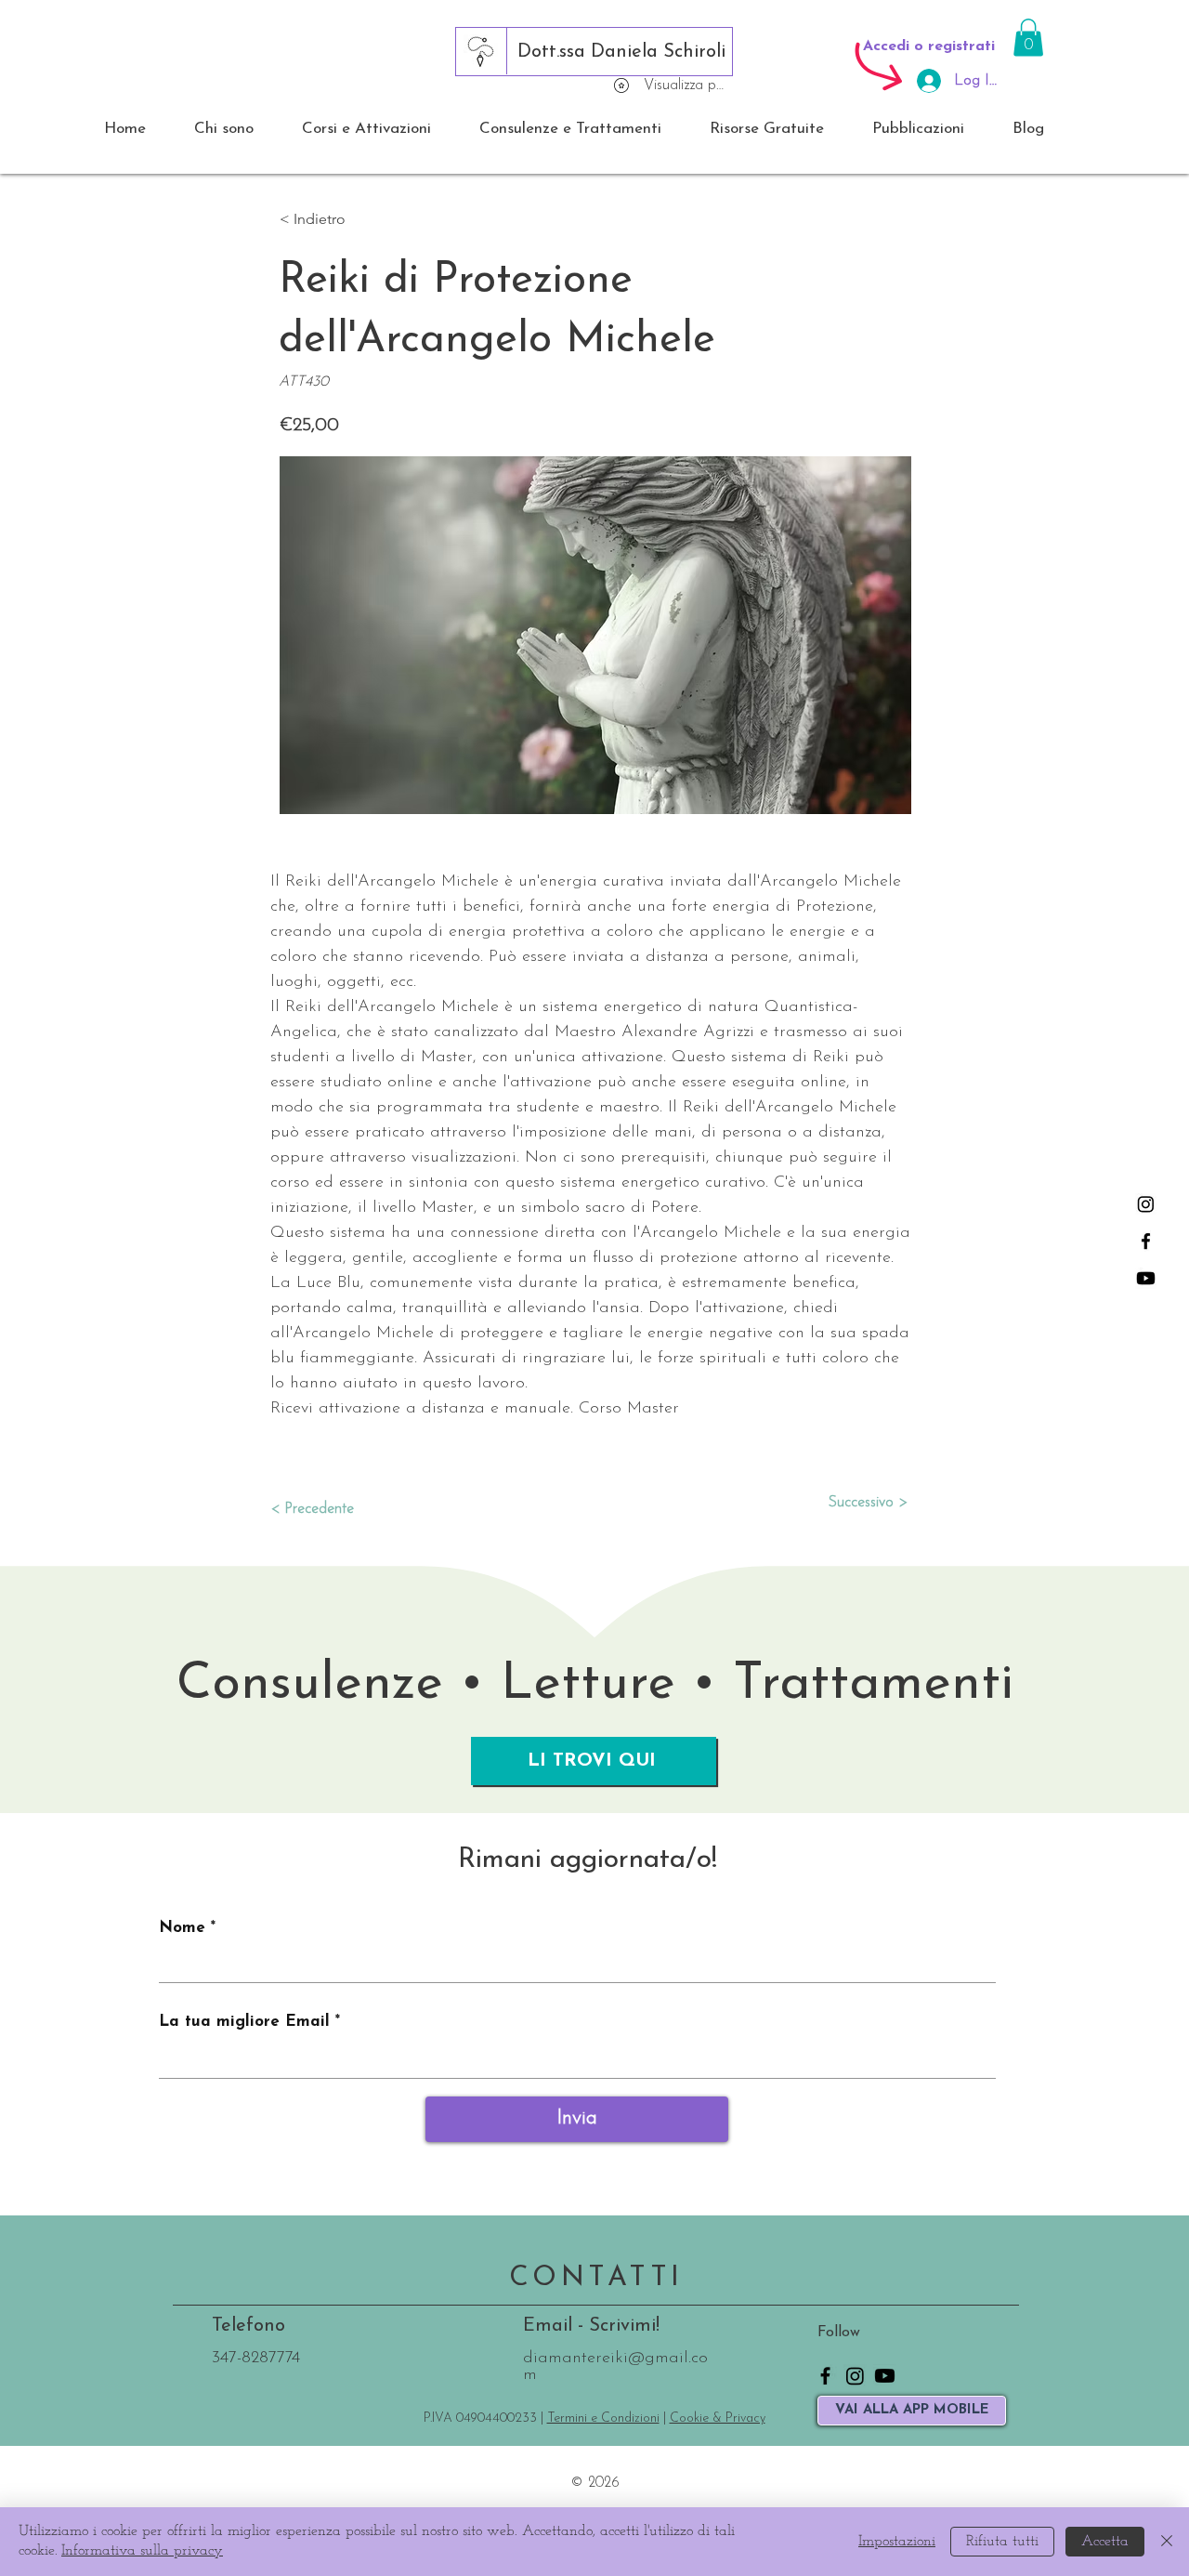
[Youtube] (1146, 1278)
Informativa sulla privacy (142, 2551)
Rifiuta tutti (1002, 2542)
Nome (182, 1928)
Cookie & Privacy (718, 2418)
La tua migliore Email (244, 2022)
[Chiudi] (1167, 2542)
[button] (1028, 38)
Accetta (1105, 2542)
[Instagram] (1146, 1204)
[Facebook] (1146, 1241)
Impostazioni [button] (897, 2542)
